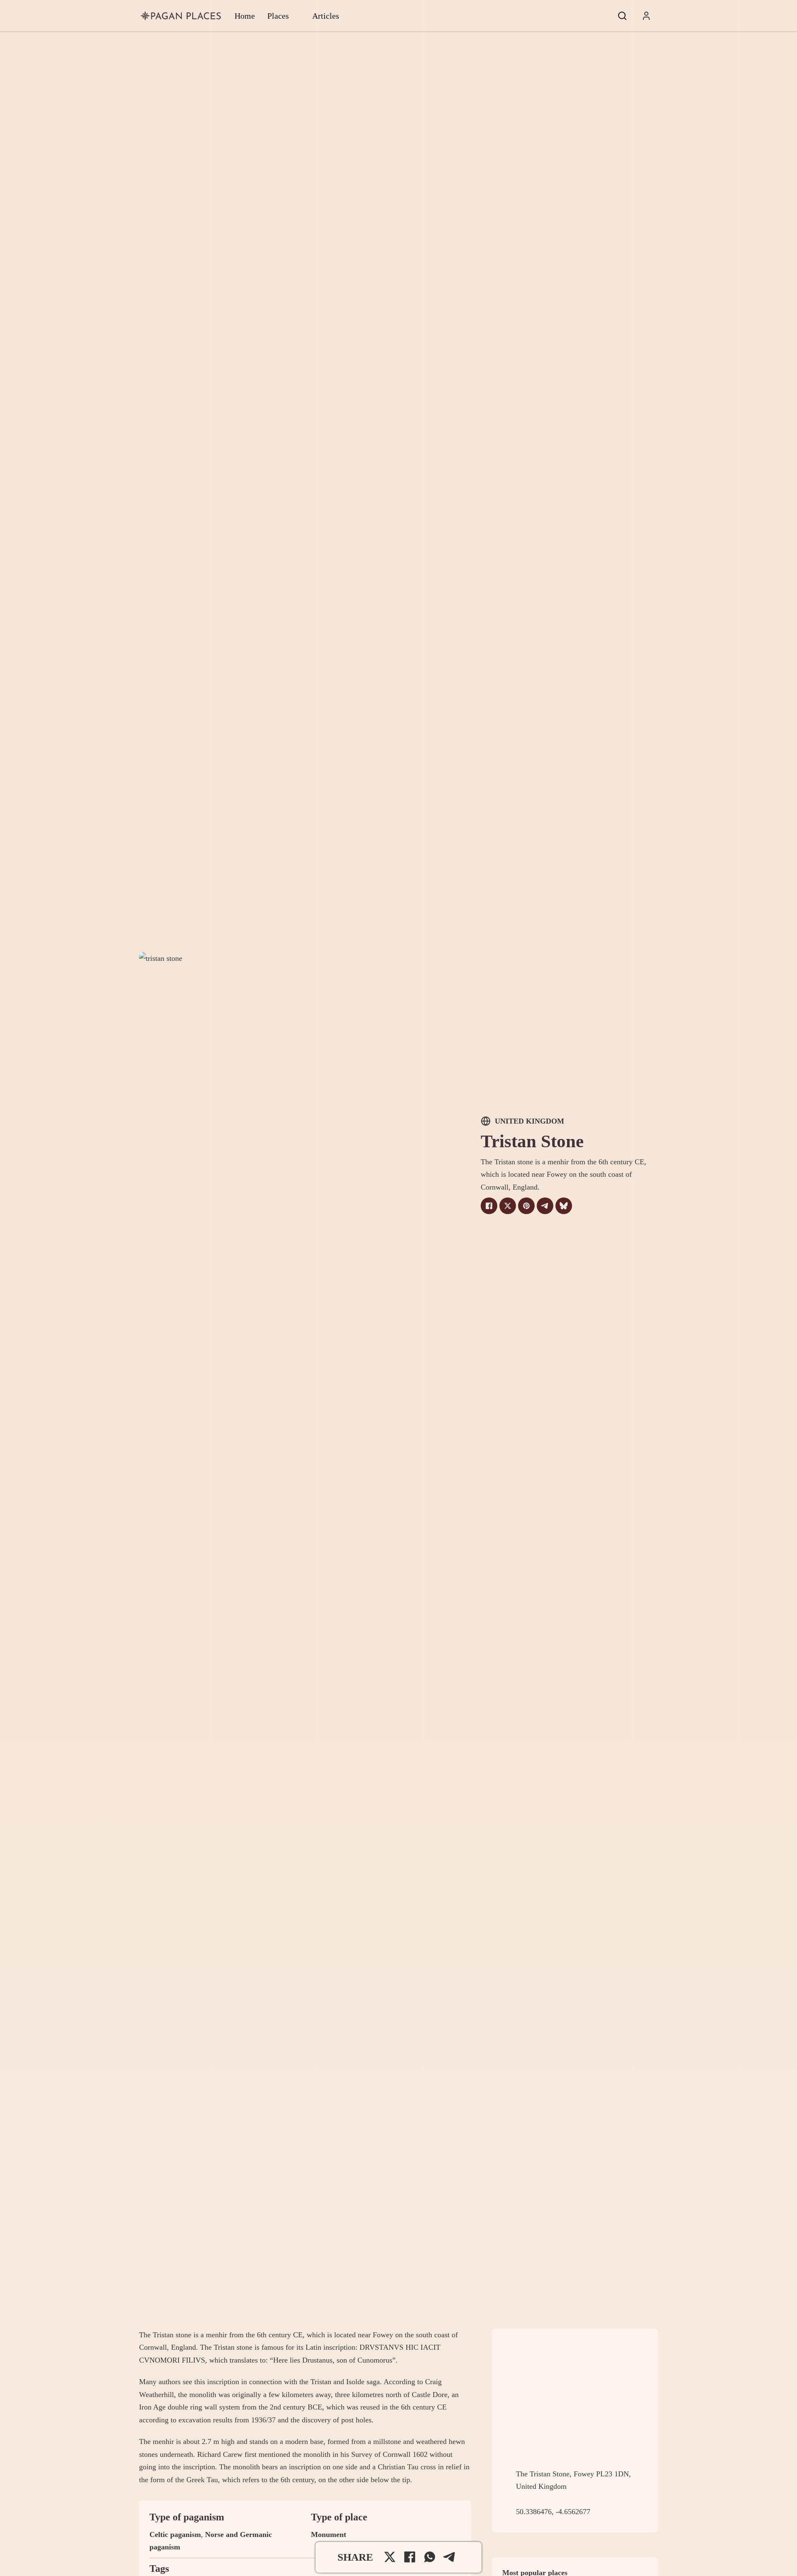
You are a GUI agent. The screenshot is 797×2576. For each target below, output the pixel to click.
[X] (508, 1206)
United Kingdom (529, 1121)
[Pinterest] (526, 1206)
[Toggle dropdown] (646, 16)
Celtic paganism (175, 2534)
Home (245, 16)
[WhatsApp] (430, 2557)
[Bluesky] (564, 1206)
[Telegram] (545, 1206)
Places (278, 16)
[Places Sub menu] (296, 16)
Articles (326, 16)
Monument (329, 2534)
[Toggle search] (622, 16)
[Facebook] (489, 1206)
